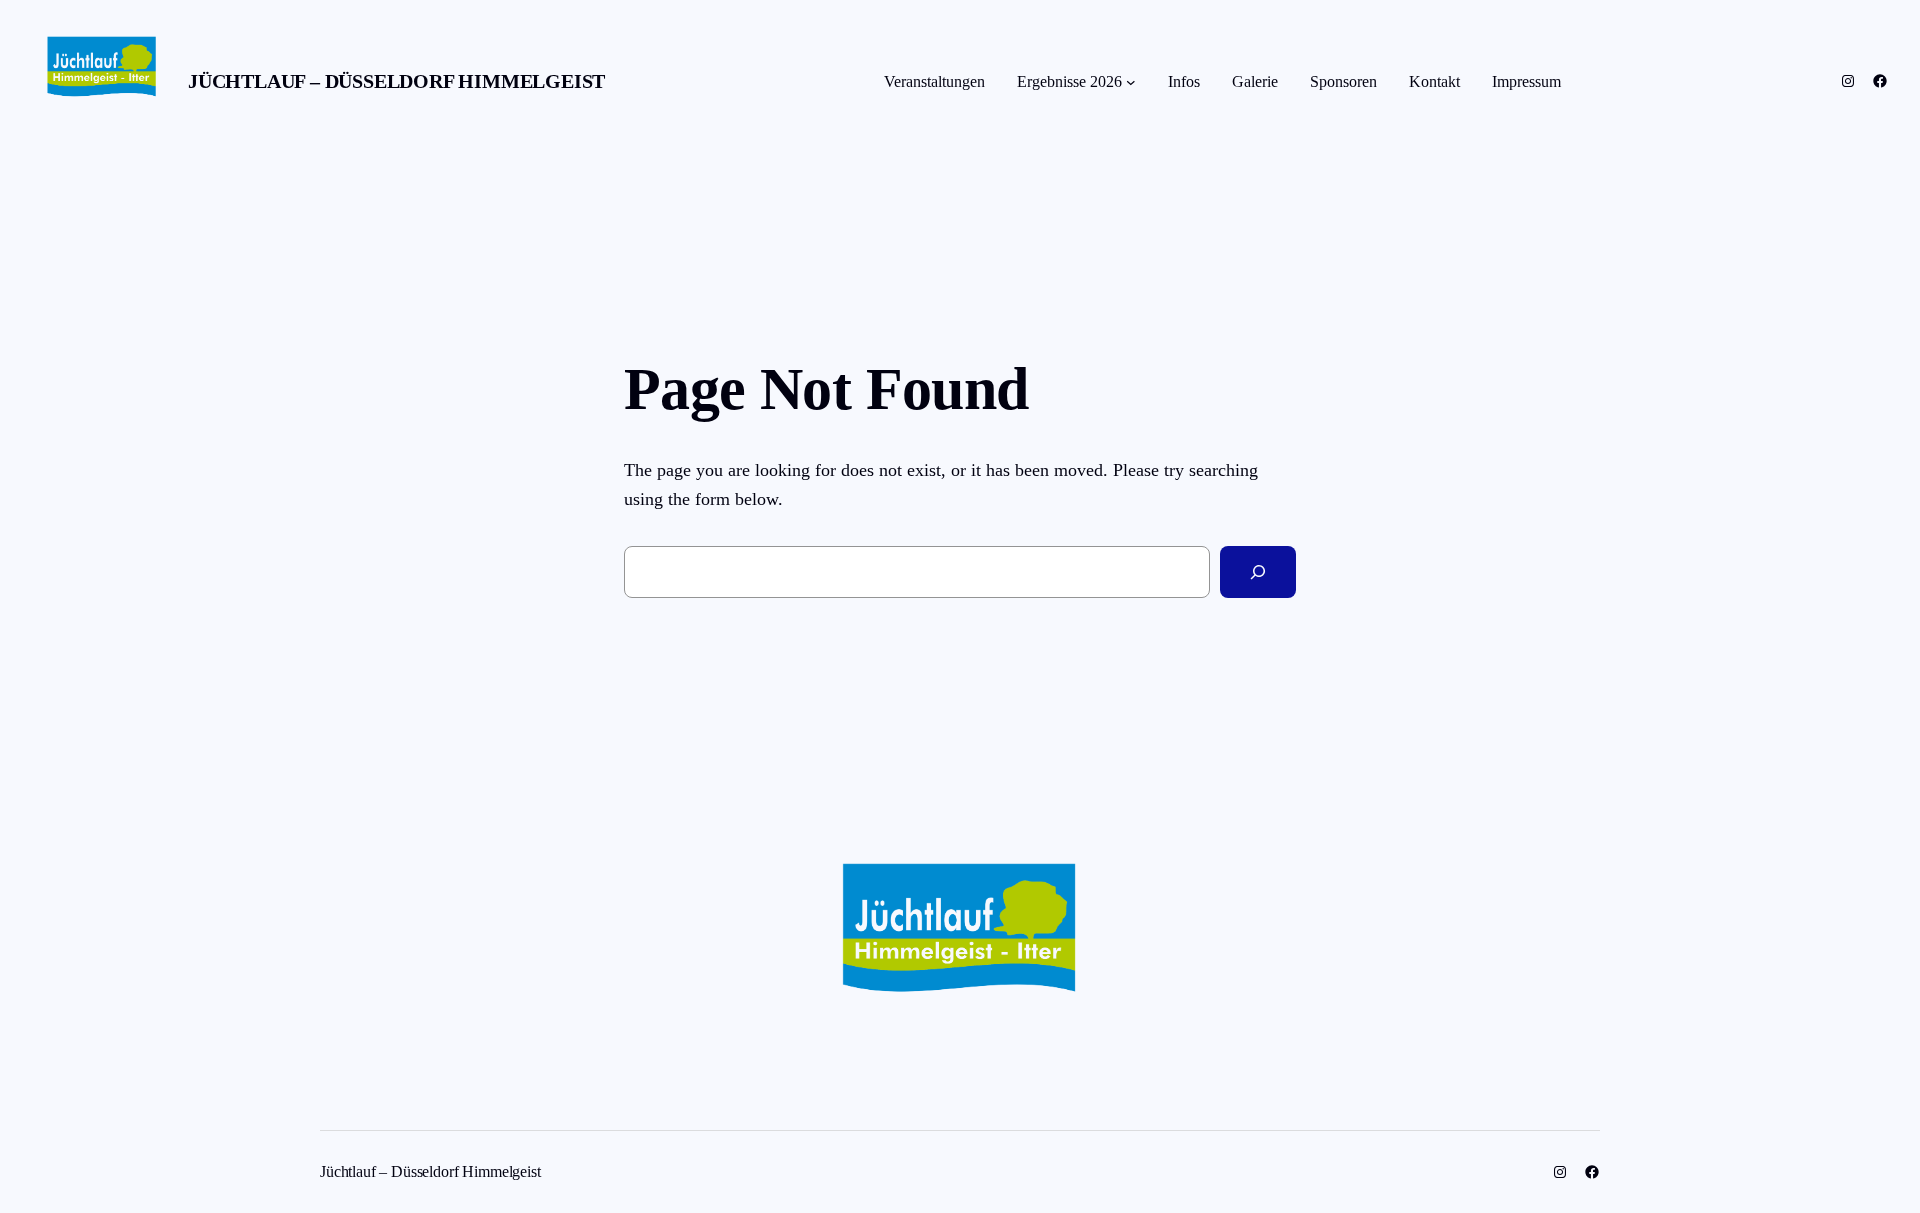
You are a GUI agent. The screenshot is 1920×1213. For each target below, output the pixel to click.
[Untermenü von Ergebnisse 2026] (1131, 82)
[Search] (1258, 572)
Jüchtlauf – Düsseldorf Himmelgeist (396, 81)
